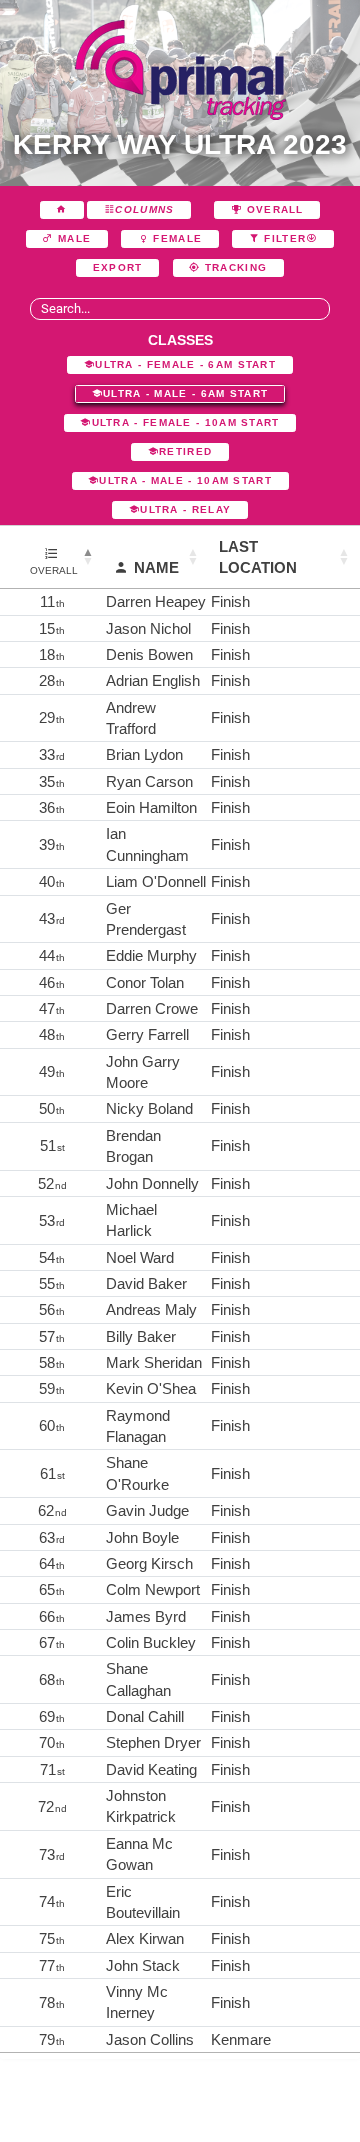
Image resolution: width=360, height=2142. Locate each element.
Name (156, 567)
